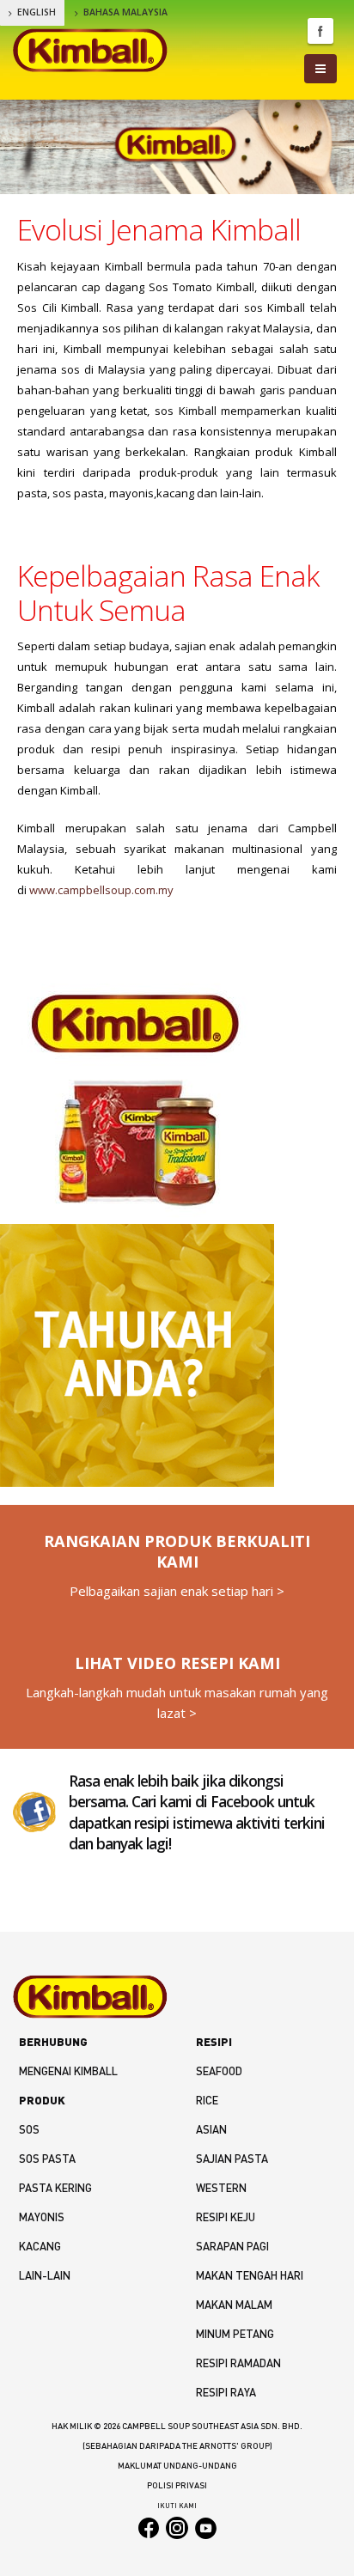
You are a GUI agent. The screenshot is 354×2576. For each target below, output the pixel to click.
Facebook (320, 31)
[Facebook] (34, 1811)
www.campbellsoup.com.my (101, 890)
